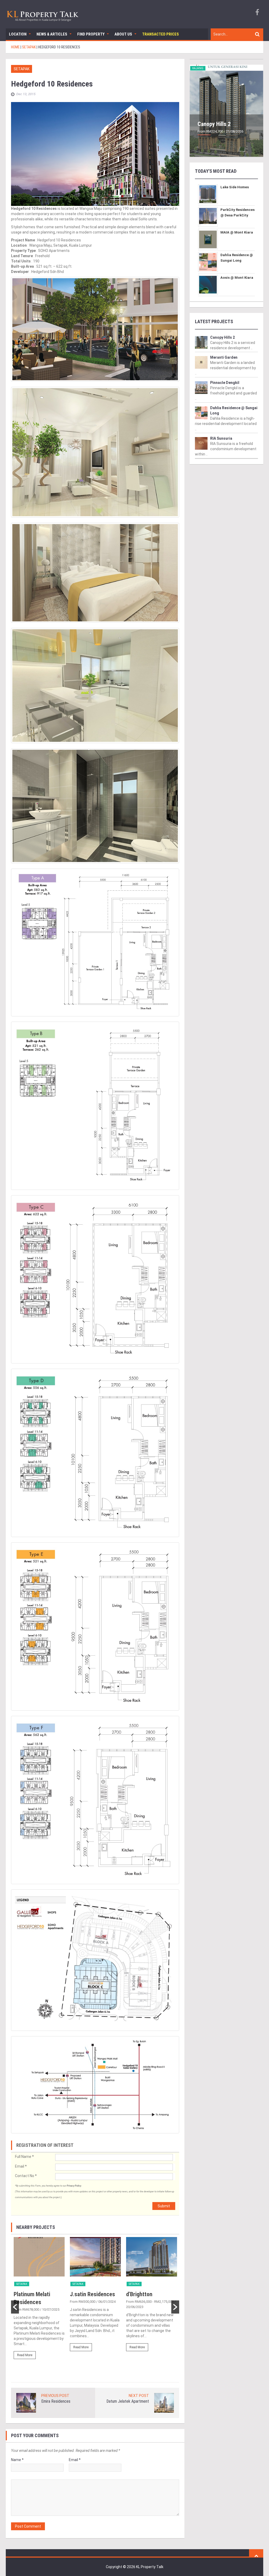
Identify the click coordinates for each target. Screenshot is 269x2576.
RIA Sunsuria (221, 438)
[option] (39, 2300)
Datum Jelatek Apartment (128, 2401)
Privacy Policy (74, 2186)
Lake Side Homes (235, 187)
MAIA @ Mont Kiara (237, 232)
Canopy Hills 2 (214, 124)
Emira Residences (56, 2401)
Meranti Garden (224, 357)
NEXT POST (139, 2396)
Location (18, 34)
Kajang (198, 68)
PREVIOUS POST (55, 2396)
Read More (25, 2355)
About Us (123, 34)
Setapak (22, 69)
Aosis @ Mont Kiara (237, 278)
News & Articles (52, 34)
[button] (15, 2307)
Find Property (91, 34)
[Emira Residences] (26, 2402)
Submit (164, 2206)
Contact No (26, 2176)
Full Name (24, 2157)
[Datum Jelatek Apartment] (164, 2402)
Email (21, 2166)
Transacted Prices (161, 34)
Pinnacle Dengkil (225, 383)
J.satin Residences (92, 2294)
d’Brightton (139, 2294)
